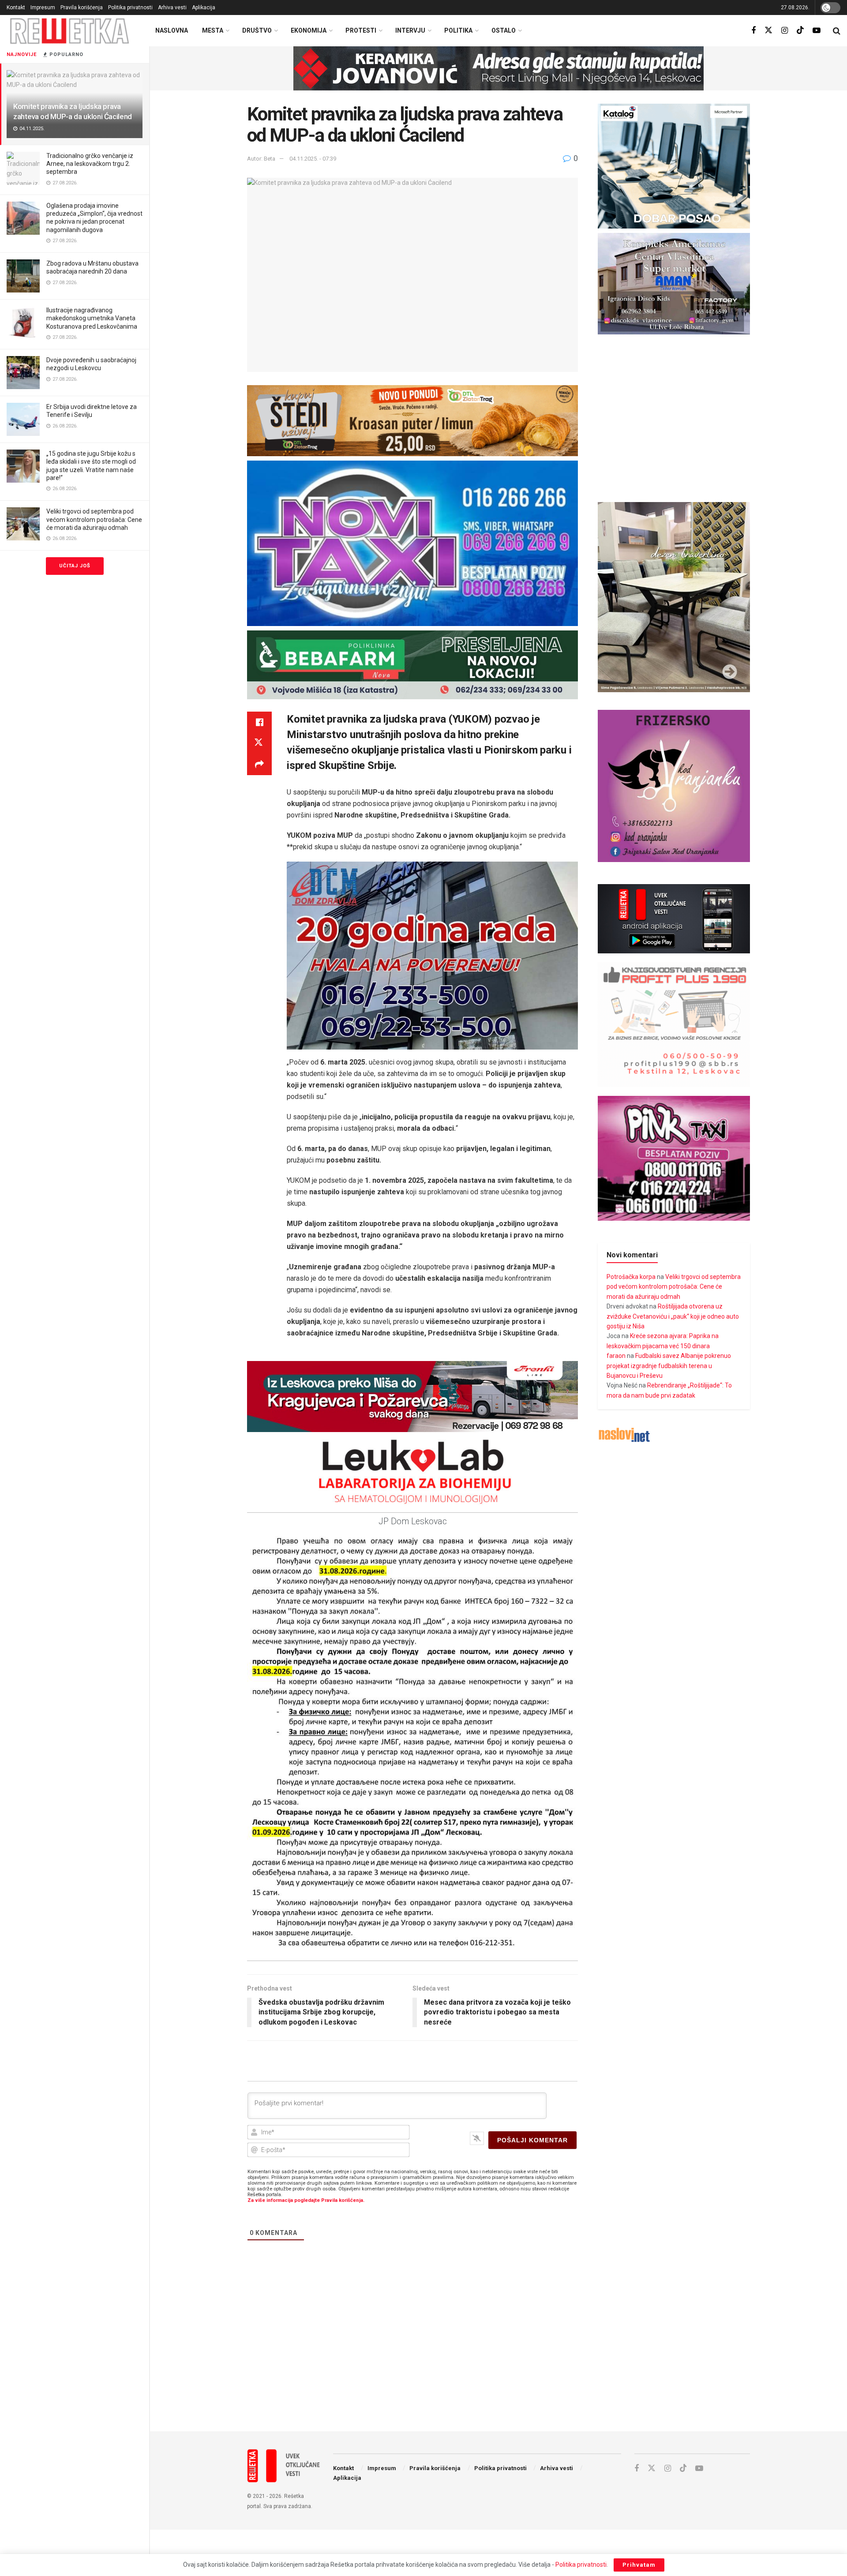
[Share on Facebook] (259, 722)
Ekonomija (309, 30)
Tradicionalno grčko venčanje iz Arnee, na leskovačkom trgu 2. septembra (90, 164)
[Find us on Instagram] (785, 31)
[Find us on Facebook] (753, 31)
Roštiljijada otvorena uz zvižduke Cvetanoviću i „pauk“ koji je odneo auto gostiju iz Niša (673, 1316)
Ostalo (504, 30)
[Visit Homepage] (70, 31)
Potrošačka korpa (631, 1277)
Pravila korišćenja (82, 7)
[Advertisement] (498, 2352)
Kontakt (16, 7)
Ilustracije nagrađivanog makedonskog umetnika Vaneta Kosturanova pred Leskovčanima (92, 318)
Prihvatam (639, 2565)
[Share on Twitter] (259, 743)
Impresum (43, 7)
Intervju (410, 30)
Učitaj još (75, 566)
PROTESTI (361, 30)
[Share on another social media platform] (259, 765)
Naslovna (172, 30)
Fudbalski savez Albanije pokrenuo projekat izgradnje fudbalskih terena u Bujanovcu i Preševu (669, 1366)
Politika (458, 30)
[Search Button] (837, 31)
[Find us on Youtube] (817, 31)
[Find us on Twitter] (768, 30)
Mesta (213, 30)
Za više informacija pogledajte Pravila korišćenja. (306, 2200)
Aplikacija (204, 7)
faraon (616, 1356)
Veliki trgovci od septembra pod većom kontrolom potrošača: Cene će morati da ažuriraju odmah (94, 519)
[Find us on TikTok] (800, 30)
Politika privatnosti (130, 7)
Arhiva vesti (172, 7)
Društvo (257, 30)
